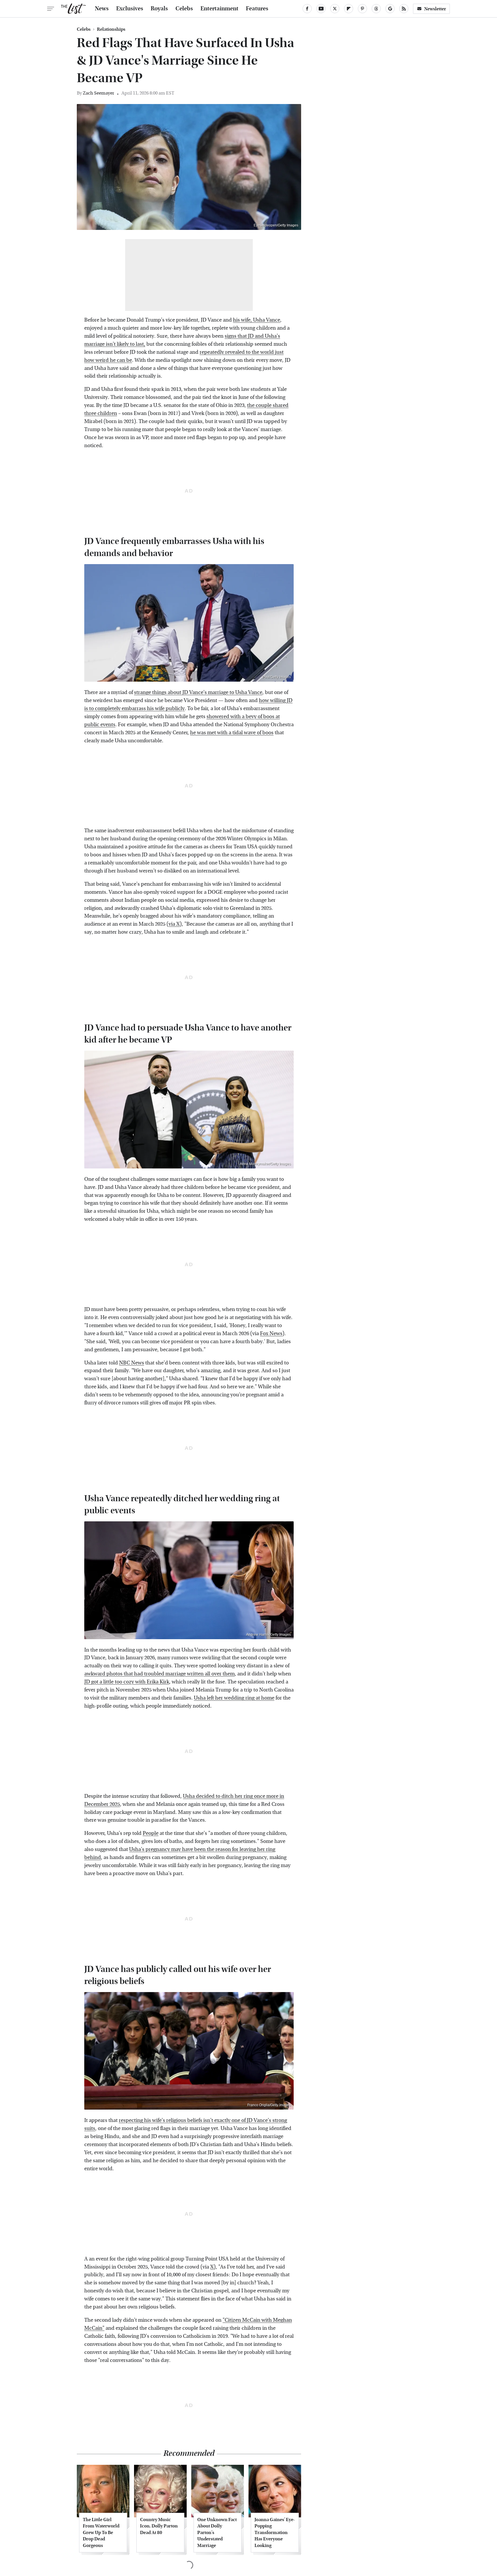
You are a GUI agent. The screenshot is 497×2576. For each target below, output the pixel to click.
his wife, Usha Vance (257, 320)
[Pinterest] (362, 9)
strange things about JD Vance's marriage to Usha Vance (198, 692)
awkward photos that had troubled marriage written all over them (159, 1674)
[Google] (390, 9)
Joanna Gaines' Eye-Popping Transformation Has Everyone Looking (275, 2532)
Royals (159, 9)
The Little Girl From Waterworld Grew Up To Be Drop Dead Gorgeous (101, 2532)
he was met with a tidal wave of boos (232, 733)
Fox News (271, 1334)
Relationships (111, 29)
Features (257, 9)
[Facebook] (307, 9)
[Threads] (376, 9)
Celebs (184, 9)
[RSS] (404, 9)
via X (174, 924)
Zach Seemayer (99, 93)
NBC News (132, 1363)
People (151, 1833)
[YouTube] (321, 9)
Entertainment (219, 9)
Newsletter (435, 9)
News (102, 9)
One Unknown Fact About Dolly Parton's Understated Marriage (217, 2532)
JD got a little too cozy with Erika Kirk (127, 1682)
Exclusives (130, 9)
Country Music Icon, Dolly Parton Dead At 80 (159, 2526)
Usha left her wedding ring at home (234, 1698)
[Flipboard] (349, 9)
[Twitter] (335, 9)
